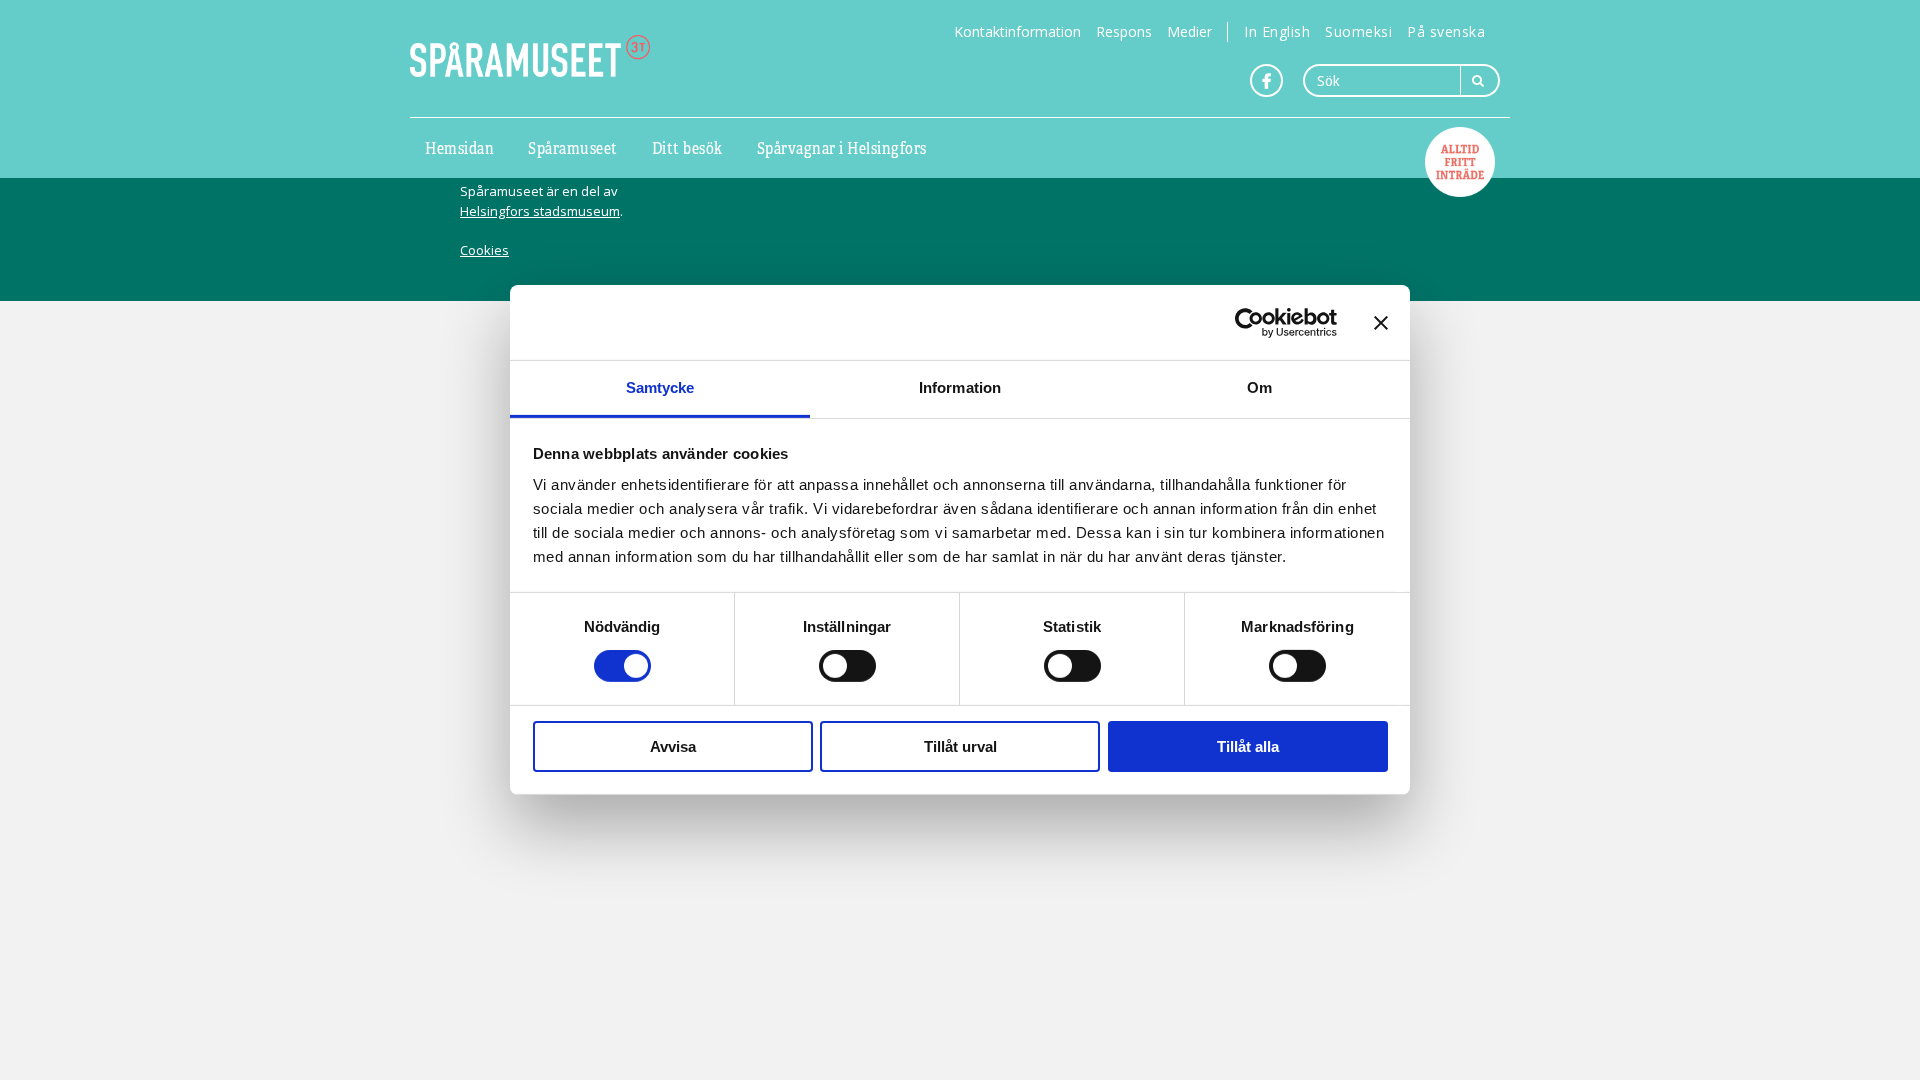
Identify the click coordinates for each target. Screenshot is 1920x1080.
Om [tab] (1259, 387)
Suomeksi (1358, 31)
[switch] (847, 666)
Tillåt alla (1248, 746)
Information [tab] (960, 387)
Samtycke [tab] (660, 387)
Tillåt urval (960, 746)
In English (1277, 31)
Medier (1189, 31)
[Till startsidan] (530, 56)
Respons (1124, 31)
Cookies (484, 250)
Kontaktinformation (1017, 31)
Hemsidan (459, 147)
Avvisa (673, 746)
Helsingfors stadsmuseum (540, 211)
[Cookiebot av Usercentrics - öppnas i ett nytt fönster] (1249, 322)
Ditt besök (687, 147)
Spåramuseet (573, 147)
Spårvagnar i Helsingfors (842, 147)
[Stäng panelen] (1381, 322)
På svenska (1446, 31)
